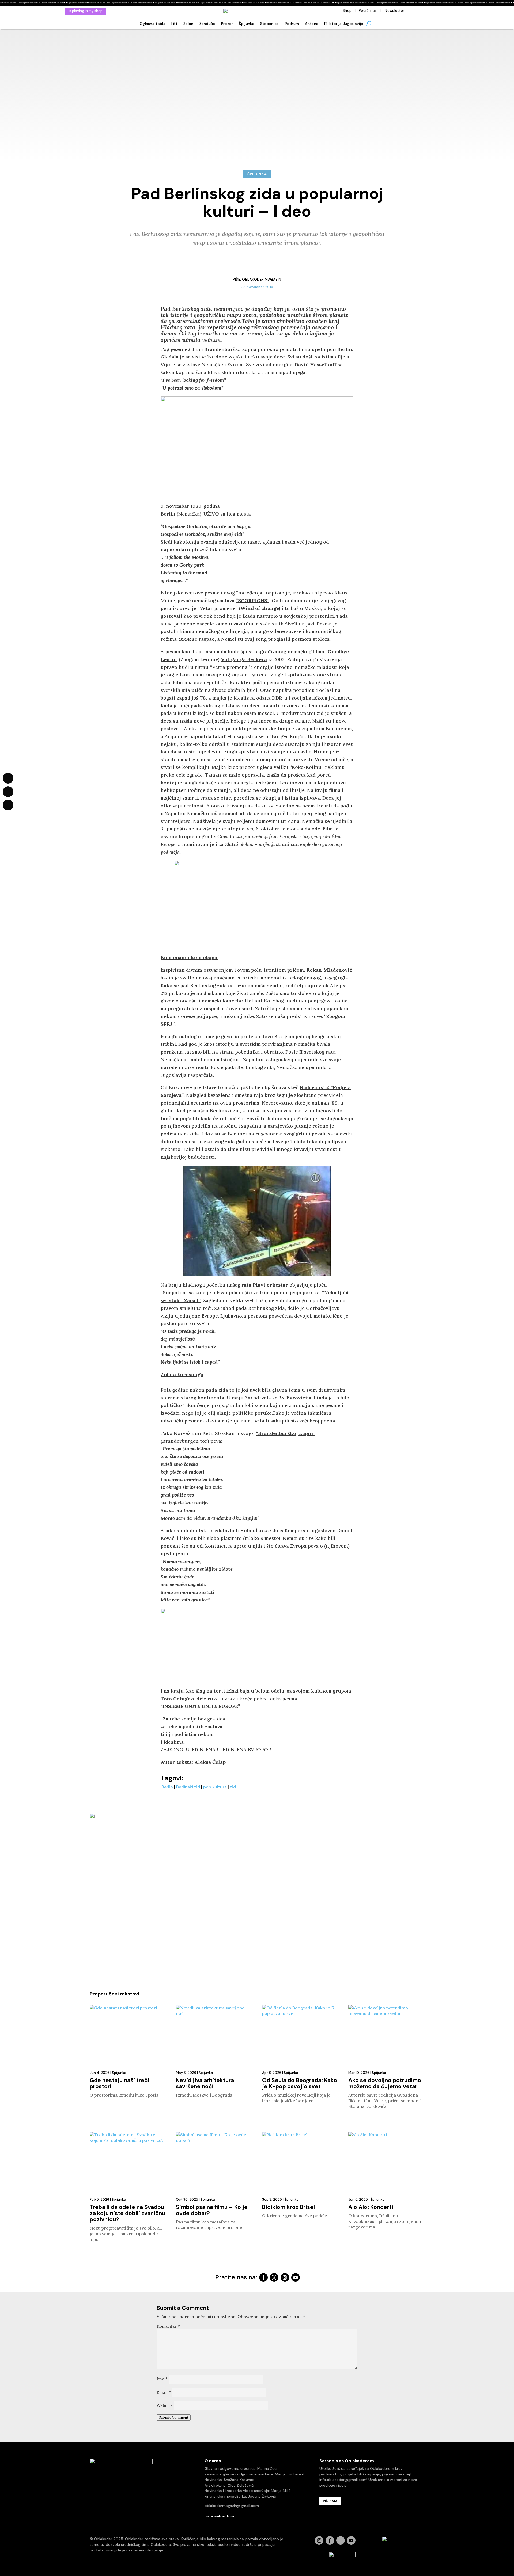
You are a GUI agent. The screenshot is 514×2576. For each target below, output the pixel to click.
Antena (312, 24)
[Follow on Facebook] (263, 2277)
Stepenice (270, 24)
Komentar (168, 2326)
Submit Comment (174, 2417)
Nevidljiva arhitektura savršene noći (205, 2083)
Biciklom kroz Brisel (288, 2207)
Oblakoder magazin (262, 279)
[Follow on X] (274, 2277)
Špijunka (246, 24)
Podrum (292, 24)
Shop (347, 11)
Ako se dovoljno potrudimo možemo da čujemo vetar (385, 2083)
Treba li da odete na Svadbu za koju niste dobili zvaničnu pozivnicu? (127, 2213)
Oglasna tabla (153, 24)
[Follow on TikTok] (341, 2540)
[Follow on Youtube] (296, 2277)
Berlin (167, 1787)
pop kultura (215, 1787)
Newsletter (394, 11)
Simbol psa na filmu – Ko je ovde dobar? (212, 2210)
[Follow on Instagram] (285, 2277)
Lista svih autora (219, 2516)
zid (233, 1787)
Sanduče (207, 24)
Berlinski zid (188, 1787)
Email (164, 2392)
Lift (174, 24)
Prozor (227, 24)
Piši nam (330, 2501)
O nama (213, 2461)
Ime (162, 2379)
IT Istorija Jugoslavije (344, 24)
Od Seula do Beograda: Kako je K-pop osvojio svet (300, 2083)
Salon (188, 24)
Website (165, 2405)
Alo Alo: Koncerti (371, 2207)
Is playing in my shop (86, 11)
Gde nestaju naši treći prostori (120, 2083)
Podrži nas (368, 11)
